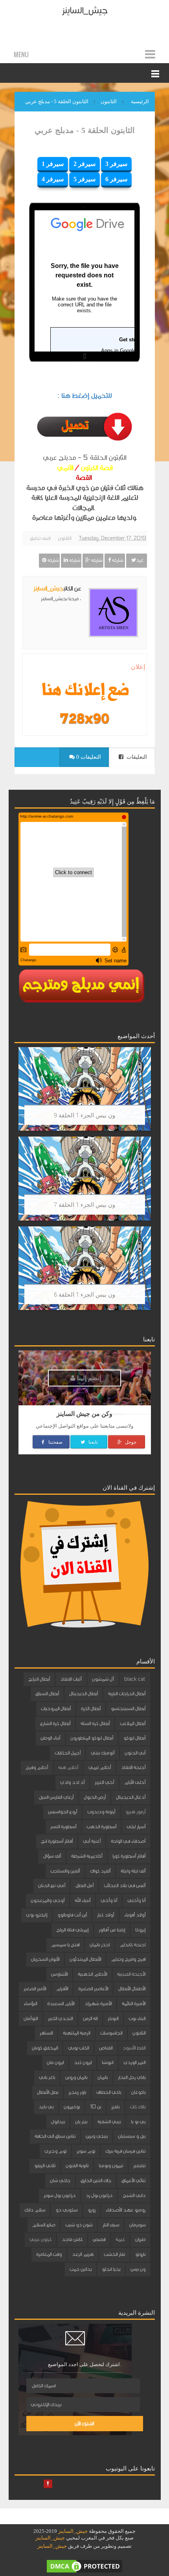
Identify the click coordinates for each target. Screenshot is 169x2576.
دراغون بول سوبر (60, 2195)
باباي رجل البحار (132, 2077)
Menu (21, 55)
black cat (135, 1679)
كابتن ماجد (72, 2239)
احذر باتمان (100, 1945)
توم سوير (86, 2151)
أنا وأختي (136, 1900)
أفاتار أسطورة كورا (129, 1856)
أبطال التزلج (39, 1679)
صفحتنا (55, 1442)
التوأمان (31, 2019)
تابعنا (93, 1442)
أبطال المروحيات (56, 1709)
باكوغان (138, 2092)
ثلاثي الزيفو (45, 2166)
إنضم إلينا (88, 1378)
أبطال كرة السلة (95, 1723)
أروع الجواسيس (62, 1812)
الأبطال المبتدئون (85, 1959)
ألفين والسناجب (65, 1871)
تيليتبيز (139, 2166)
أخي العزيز (104, 1782)
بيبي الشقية (109, 2122)
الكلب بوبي (78, 2048)
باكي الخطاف (109, 2092)
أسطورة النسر (63, 1827)
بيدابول (58, 2122)
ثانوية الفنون (77, 2166)
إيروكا (140, 1930)
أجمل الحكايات (68, 1753)
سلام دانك (35, 2210)
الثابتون (65, 538)
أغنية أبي (92, 1841)
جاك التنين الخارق (96, 2181)
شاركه (117, 560)
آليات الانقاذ (71, 1679)
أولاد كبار (106, 1915)
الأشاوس (59, 1974)
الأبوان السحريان (45, 1959)
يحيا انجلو (111, 2269)
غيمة (120, 2239)
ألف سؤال (52, 1856)
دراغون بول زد (99, 2195)
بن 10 (96, 2107)
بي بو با (138, 2122)
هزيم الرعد (83, 2254)
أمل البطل (84, 1886)
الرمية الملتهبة (76, 2033)
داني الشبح (134, 2195)
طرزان (140, 2239)
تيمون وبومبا (111, 2166)
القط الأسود (134, 2048)
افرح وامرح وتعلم (128, 1959)
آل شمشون (103, 1679)
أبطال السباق (47, 1694)
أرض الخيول (95, 1797)
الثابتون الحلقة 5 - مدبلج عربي (85, 130)
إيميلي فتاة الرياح (72, 1930)
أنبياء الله (83, 1900)
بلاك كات (138, 2107)
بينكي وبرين (97, 2136)
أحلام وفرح (37, 1767)
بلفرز (115, 2107)
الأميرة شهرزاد (98, 2004)
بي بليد (46, 2107)
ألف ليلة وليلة (133, 1871)
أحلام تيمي (100, 1767)
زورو (92, 2210)
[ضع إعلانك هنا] (84, 691)
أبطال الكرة (91, 1709)
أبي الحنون (135, 1753)
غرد (140, 560)
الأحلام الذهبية (92, 1974)
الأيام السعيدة (61, 2004)
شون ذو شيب (79, 2225)
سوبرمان (137, 2225)
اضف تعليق (40, 538)
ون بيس (138, 2269)
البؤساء (30, 2004)
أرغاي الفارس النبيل (56, 1797)
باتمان (103, 2077)
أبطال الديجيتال (84, 1694)
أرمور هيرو (135, 1812)
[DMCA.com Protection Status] (84, 2566)
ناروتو (140, 2254)
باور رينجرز (77, 2092)
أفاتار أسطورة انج (57, 1841)
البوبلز (113, 2019)
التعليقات (136, 757)
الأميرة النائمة (134, 2004)
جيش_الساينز (85, 10)
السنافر (46, 2033)
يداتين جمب (81, 2269)
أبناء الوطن (50, 1738)
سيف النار (111, 2225)
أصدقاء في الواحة (128, 1841)
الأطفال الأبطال (132, 1989)
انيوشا (107, 2062)
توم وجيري (55, 2151)
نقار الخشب (114, 2254)
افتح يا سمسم (65, 1945)
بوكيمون (72, 2107)
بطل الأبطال (48, 2092)
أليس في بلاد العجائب (125, 1886)
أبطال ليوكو (134, 1738)
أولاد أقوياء (135, 1915)
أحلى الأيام (135, 1782)
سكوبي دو (66, 2210)
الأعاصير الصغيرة (93, 1989)
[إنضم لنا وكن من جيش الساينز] (84, 718)
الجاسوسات (111, 2033)
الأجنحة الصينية (131, 1974)
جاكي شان (60, 2181)
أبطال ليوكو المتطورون (92, 1738)
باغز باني (47, 2077)
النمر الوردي (134, 2062)
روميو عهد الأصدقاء (126, 2210)
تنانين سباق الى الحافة (55, 2136)
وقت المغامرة (49, 2254)
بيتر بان (81, 2122)
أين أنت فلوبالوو (72, 1915)
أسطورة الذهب (101, 1827)
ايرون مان (55, 2062)
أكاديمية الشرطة (87, 1856)
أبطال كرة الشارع (55, 1723)
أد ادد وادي (72, 1782)
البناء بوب (137, 2019)
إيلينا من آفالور (112, 1930)
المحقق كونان (45, 2048)
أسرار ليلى (136, 1827)
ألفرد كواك (100, 1871)
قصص (99, 2239)
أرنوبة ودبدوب (101, 1812)
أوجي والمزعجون (48, 1900)
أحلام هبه (68, 1767)
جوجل (130, 1442)
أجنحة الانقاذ (133, 1767)
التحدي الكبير (60, 2019)
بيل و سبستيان (132, 2136)
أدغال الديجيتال (131, 1797)
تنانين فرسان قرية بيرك (125, 2151)
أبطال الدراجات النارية (127, 1694)
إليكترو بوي (37, 1915)
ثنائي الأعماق (133, 2181)
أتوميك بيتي (103, 1753)
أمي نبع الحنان (52, 1886)
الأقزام (62, 1989)
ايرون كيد (83, 2062)
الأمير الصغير (35, 1989)
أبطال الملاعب (133, 1723)
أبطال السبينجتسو (128, 1709)
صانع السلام (44, 2225)
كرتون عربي (40, 2239)
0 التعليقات (88, 757)
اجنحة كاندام (133, 1945)
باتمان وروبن (76, 2077)
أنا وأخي (109, 1900)
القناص (106, 2048)
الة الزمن (90, 2019)
